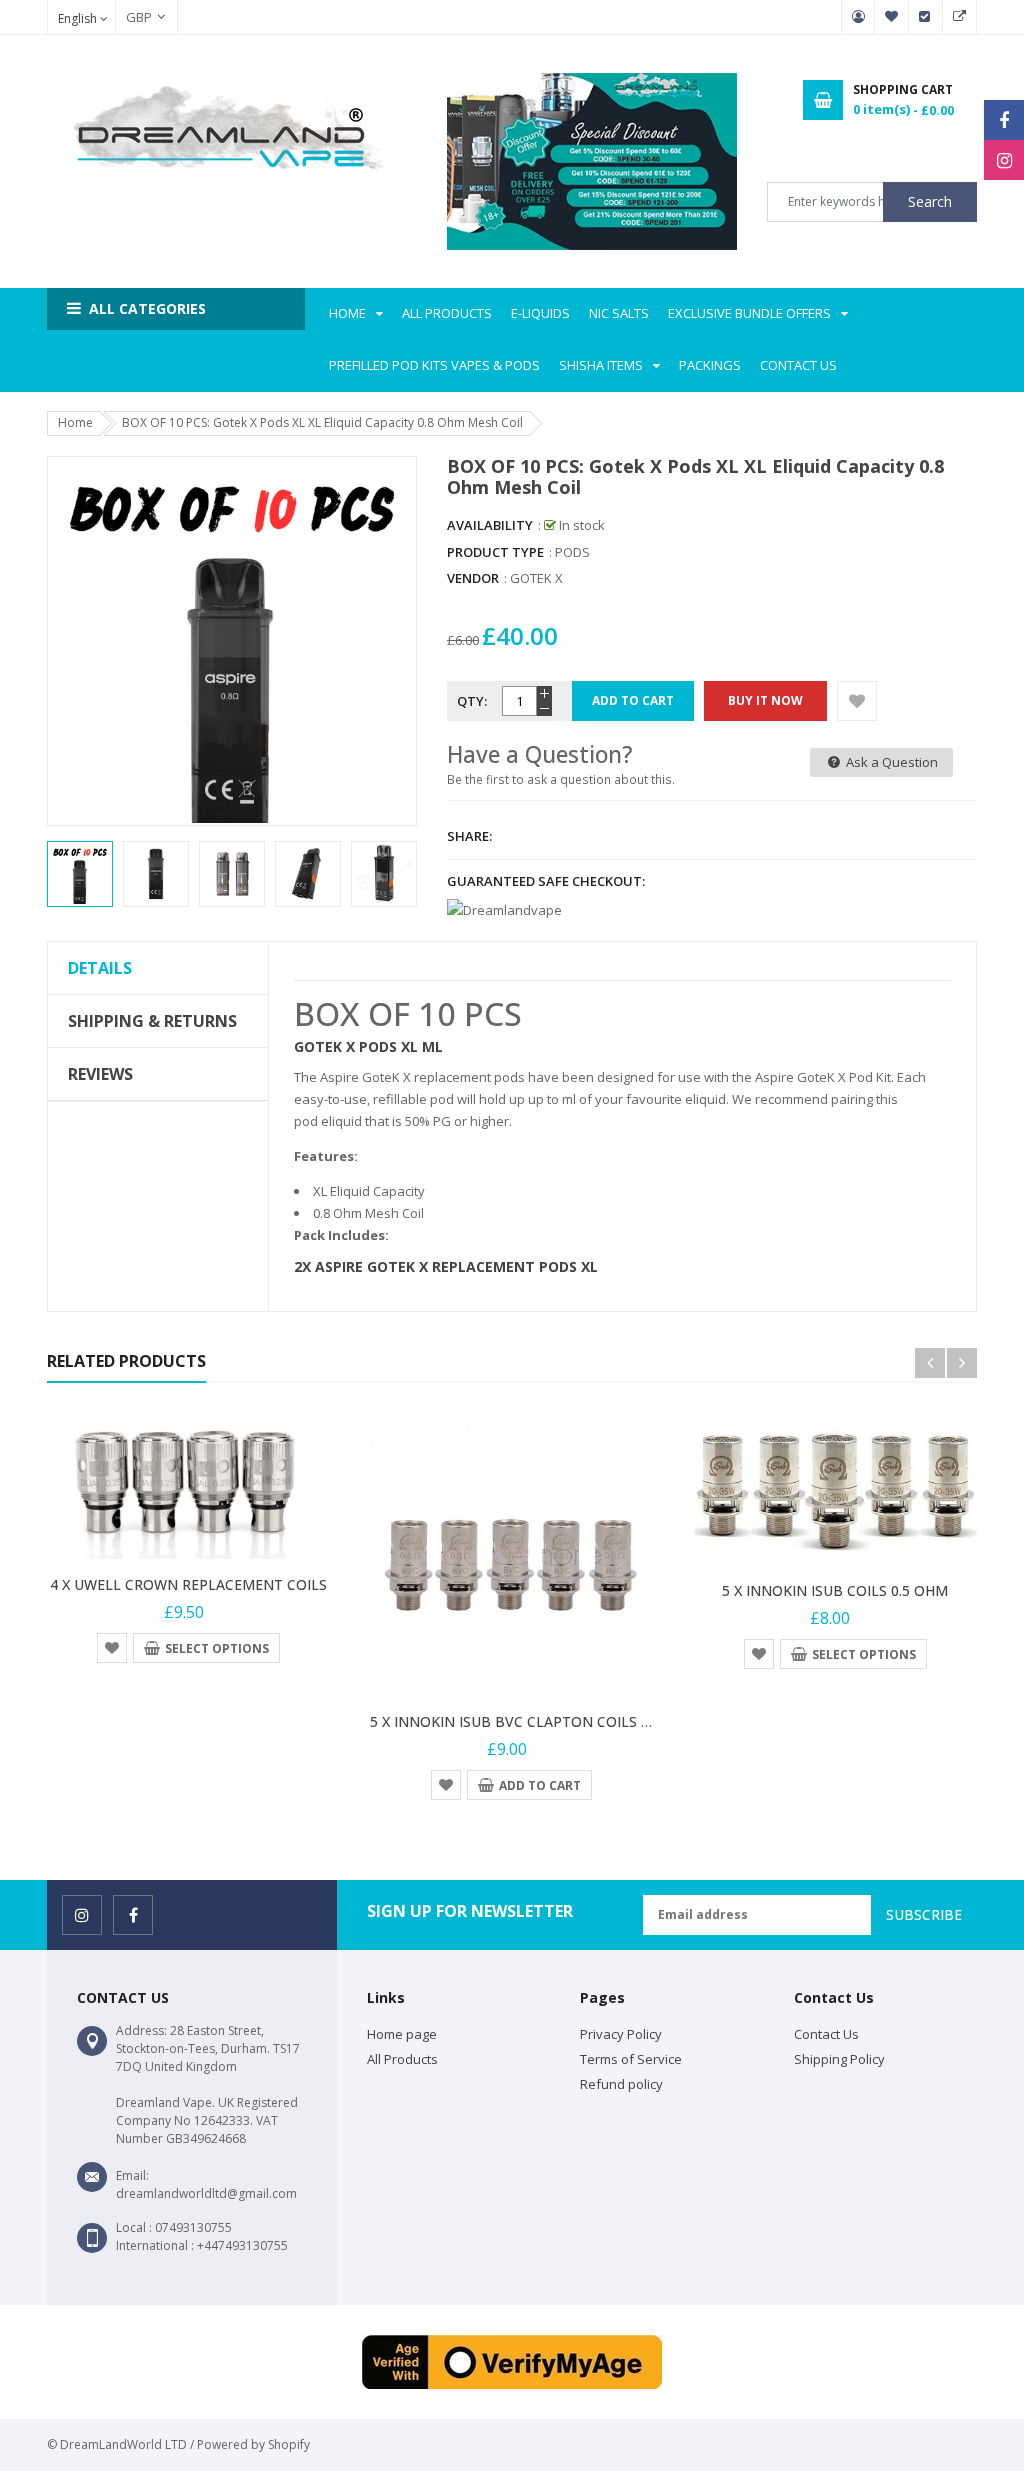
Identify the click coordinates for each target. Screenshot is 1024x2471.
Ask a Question (890, 762)
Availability (490, 525)
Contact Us (826, 2034)
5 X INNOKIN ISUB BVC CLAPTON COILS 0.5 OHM (534, 1721)
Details (100, 968)
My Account (858, 17)
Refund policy (621, 2084)
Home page (402, 2034)
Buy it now (765, 700)
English (79, 18)
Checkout (926, 17)
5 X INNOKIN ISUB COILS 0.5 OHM (835, 1590)
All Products (402, 2059)
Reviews (100, 1074)
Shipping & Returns (152, 1021)
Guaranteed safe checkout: (546, 881)
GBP (129, 17)
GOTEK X (536, 578)
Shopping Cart (960, 17)
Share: (469, 836)
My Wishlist (892, 17)
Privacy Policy (621, 2034)
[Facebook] (1004, 120)
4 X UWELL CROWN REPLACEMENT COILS (188, 1584)
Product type (495, 552)
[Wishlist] (857, 701)
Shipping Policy (839, 2059)
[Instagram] (1004, 160)
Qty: (472, 701)
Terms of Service (631, 2059)
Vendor (473, 578)
